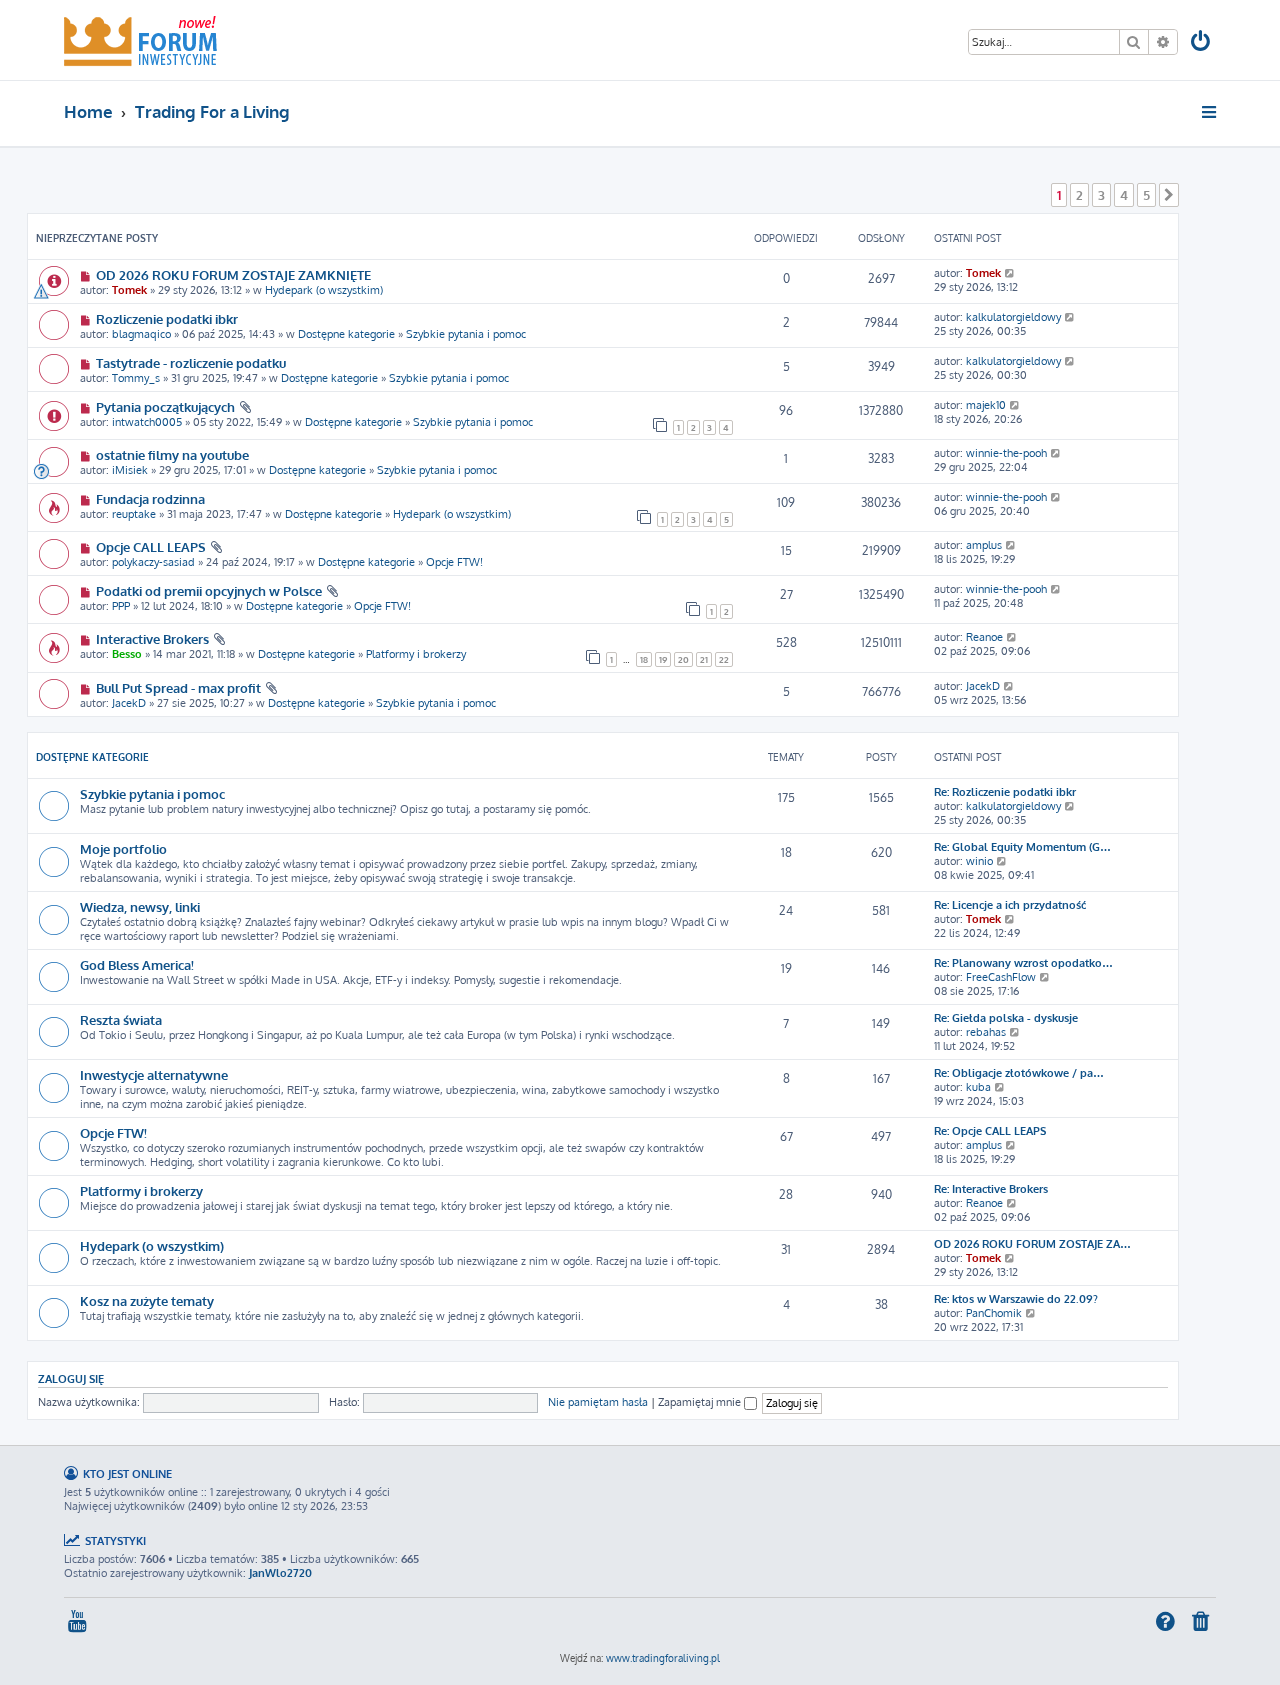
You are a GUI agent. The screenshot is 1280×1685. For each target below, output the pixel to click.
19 (663, 659)
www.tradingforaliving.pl (663, 1658)
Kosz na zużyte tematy (147, 1300)
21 (704, 659)
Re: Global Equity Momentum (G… (1022, 847)
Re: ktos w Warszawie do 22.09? (1016, 1299)
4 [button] (1124, 195)
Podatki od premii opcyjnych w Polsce (209, 590)
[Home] (140, 40)
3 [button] (1101, 195)
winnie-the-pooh (1006, 453)
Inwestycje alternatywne (154, 1074)
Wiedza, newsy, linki (140, 906)
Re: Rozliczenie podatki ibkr (1005, 792)
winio (979, 861)
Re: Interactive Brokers (991, 1189)
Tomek (129, 290)
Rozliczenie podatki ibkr (167, 318)
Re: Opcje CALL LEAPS (990, 1131)
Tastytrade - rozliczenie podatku (191, 362)
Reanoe (984, 637)
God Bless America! (137, 964)
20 (683, 659)
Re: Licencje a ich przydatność (1010, 905)
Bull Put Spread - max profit (178, 687)
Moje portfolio (123, 848)
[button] (1169, 195)
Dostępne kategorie (346, 334)
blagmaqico (141, 334)
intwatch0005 (147, 422)
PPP (121, 606)
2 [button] (1079, 195)
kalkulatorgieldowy (1013, 317)
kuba (978, 1087)
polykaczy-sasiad (153, 562)
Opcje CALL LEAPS (151, 546)
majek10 (986, 405)
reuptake (134, 514)
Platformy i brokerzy (416, 654)
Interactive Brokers (152, 638)
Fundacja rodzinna (150, 498)
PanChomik (994, 1313)
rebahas (986, 1032)
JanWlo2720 (280, 1573)
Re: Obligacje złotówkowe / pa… (1019, 1073)
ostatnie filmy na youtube (172, 454)
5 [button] (1146, 195)
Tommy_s (136, 378)
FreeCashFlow (1001, 977)
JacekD (129, 703)
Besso (127, 654)
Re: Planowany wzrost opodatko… (1023, 963)
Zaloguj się (71, 1378)
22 (724, 659)
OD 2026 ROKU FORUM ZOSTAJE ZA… (1032, 1244)
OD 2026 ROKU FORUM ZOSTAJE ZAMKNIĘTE (233, 274)
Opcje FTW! (454, 562)
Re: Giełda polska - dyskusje (1006, 1018)
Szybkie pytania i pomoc (466, 334)
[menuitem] (1202, 43)
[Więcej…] (1210, 112)
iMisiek (130, 470)
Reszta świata (121, 1019)
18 (644, 659)
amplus (984, 545)
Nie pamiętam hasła (598, 1402)
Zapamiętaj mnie (701, 1402)
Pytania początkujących (165, 406)
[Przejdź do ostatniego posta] (1010, 273)
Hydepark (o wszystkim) (324, 290)
